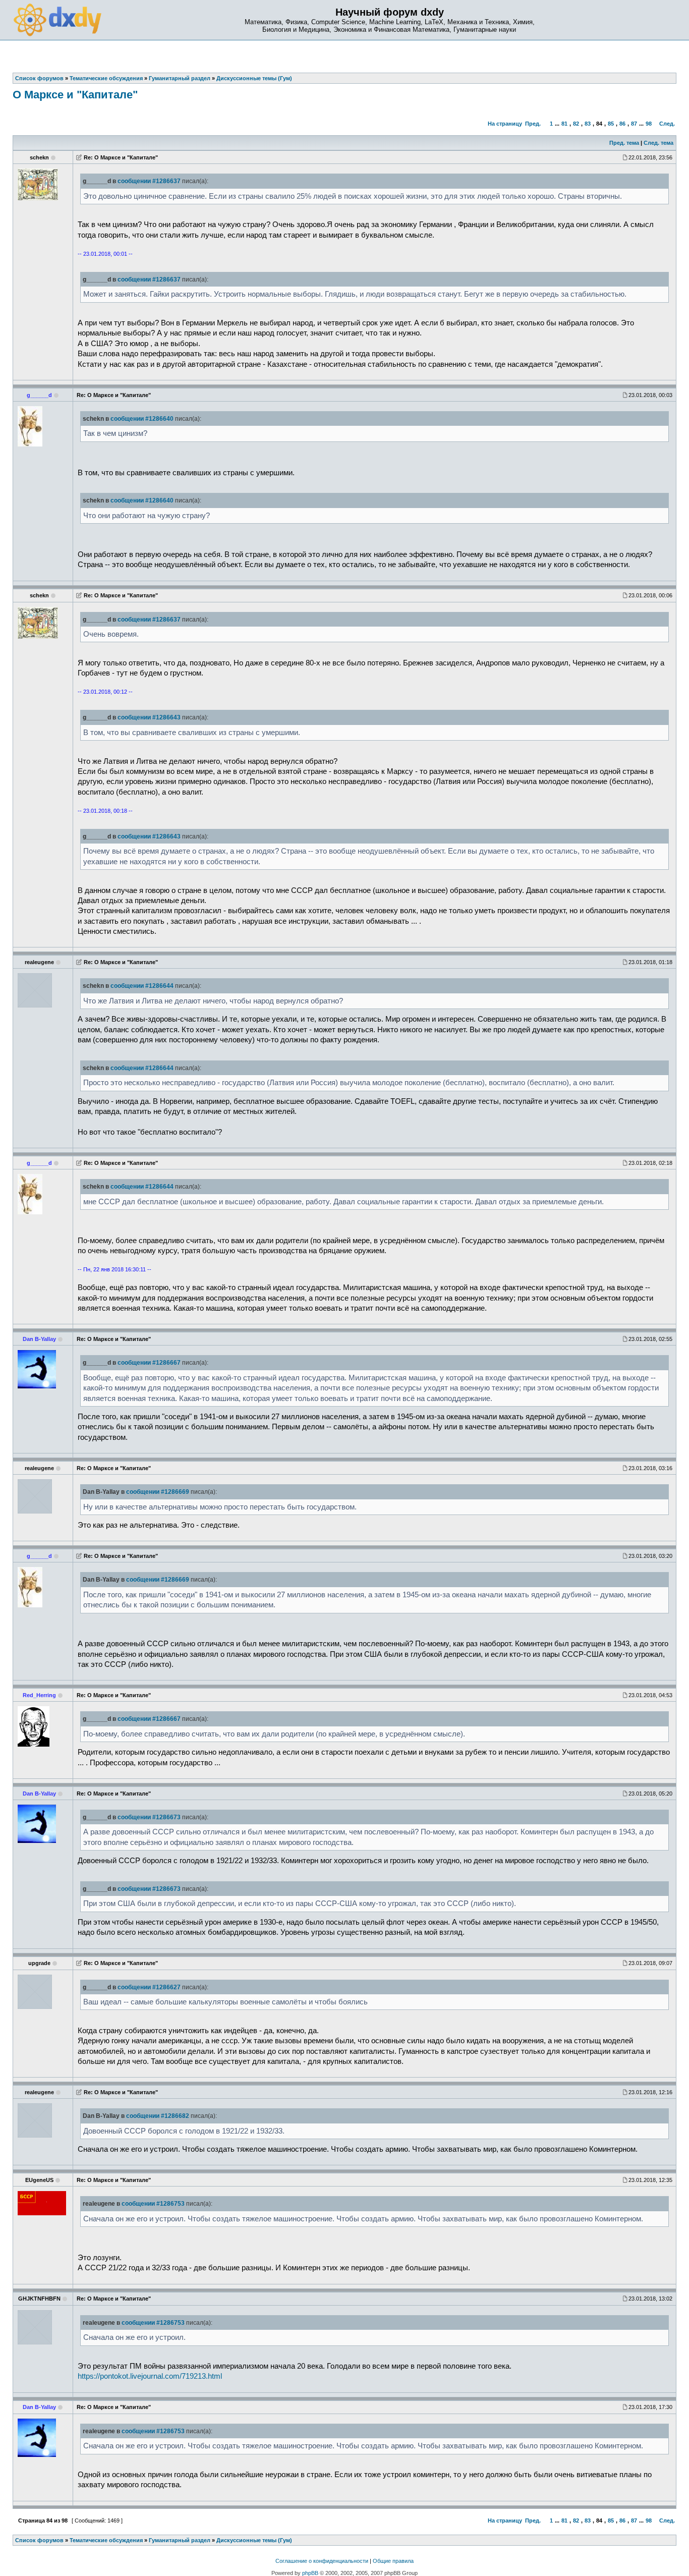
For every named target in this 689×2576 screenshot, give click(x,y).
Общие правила (393, 2561)
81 (564, 124)
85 (611, 124)
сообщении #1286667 (149, 1363)
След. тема (658, 143)
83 (588, 124)
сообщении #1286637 (149, 181)
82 (576, 124)
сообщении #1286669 (158, 1492)
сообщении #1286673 (149, 1817)
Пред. (533, 124)
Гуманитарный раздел (180, 2540)
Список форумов (39, 2540)
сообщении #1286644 (142, 986)
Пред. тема (624, 143)
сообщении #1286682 (158, 2116)
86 (622, 124)
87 (634, 124)
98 (649, 124)
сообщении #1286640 (142, 419)
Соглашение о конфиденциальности (322, 2561)
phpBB (310, 2573)
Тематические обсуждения (106, 2540)
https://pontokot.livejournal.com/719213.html (150, 2376)
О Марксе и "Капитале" (75, 95)
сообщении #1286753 (153, 2204)
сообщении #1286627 (149, 1987)
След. (667, 124)
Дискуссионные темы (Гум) (254, 2540)
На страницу (505, 124)
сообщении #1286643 (149, 717)
